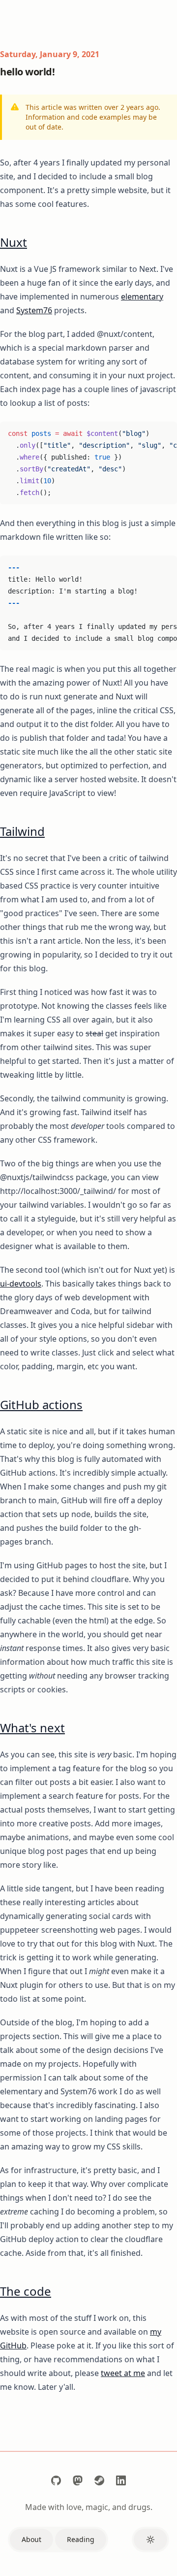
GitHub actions (41, 1404)
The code (26, 2291)
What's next (32, 1728)
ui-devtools (21, 1284)
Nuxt (14, 242)
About (31, 2539)
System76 (34, 310)
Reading (81, 2539)
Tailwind (22, 831)
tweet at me (123, 2373)
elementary (142, 297)
